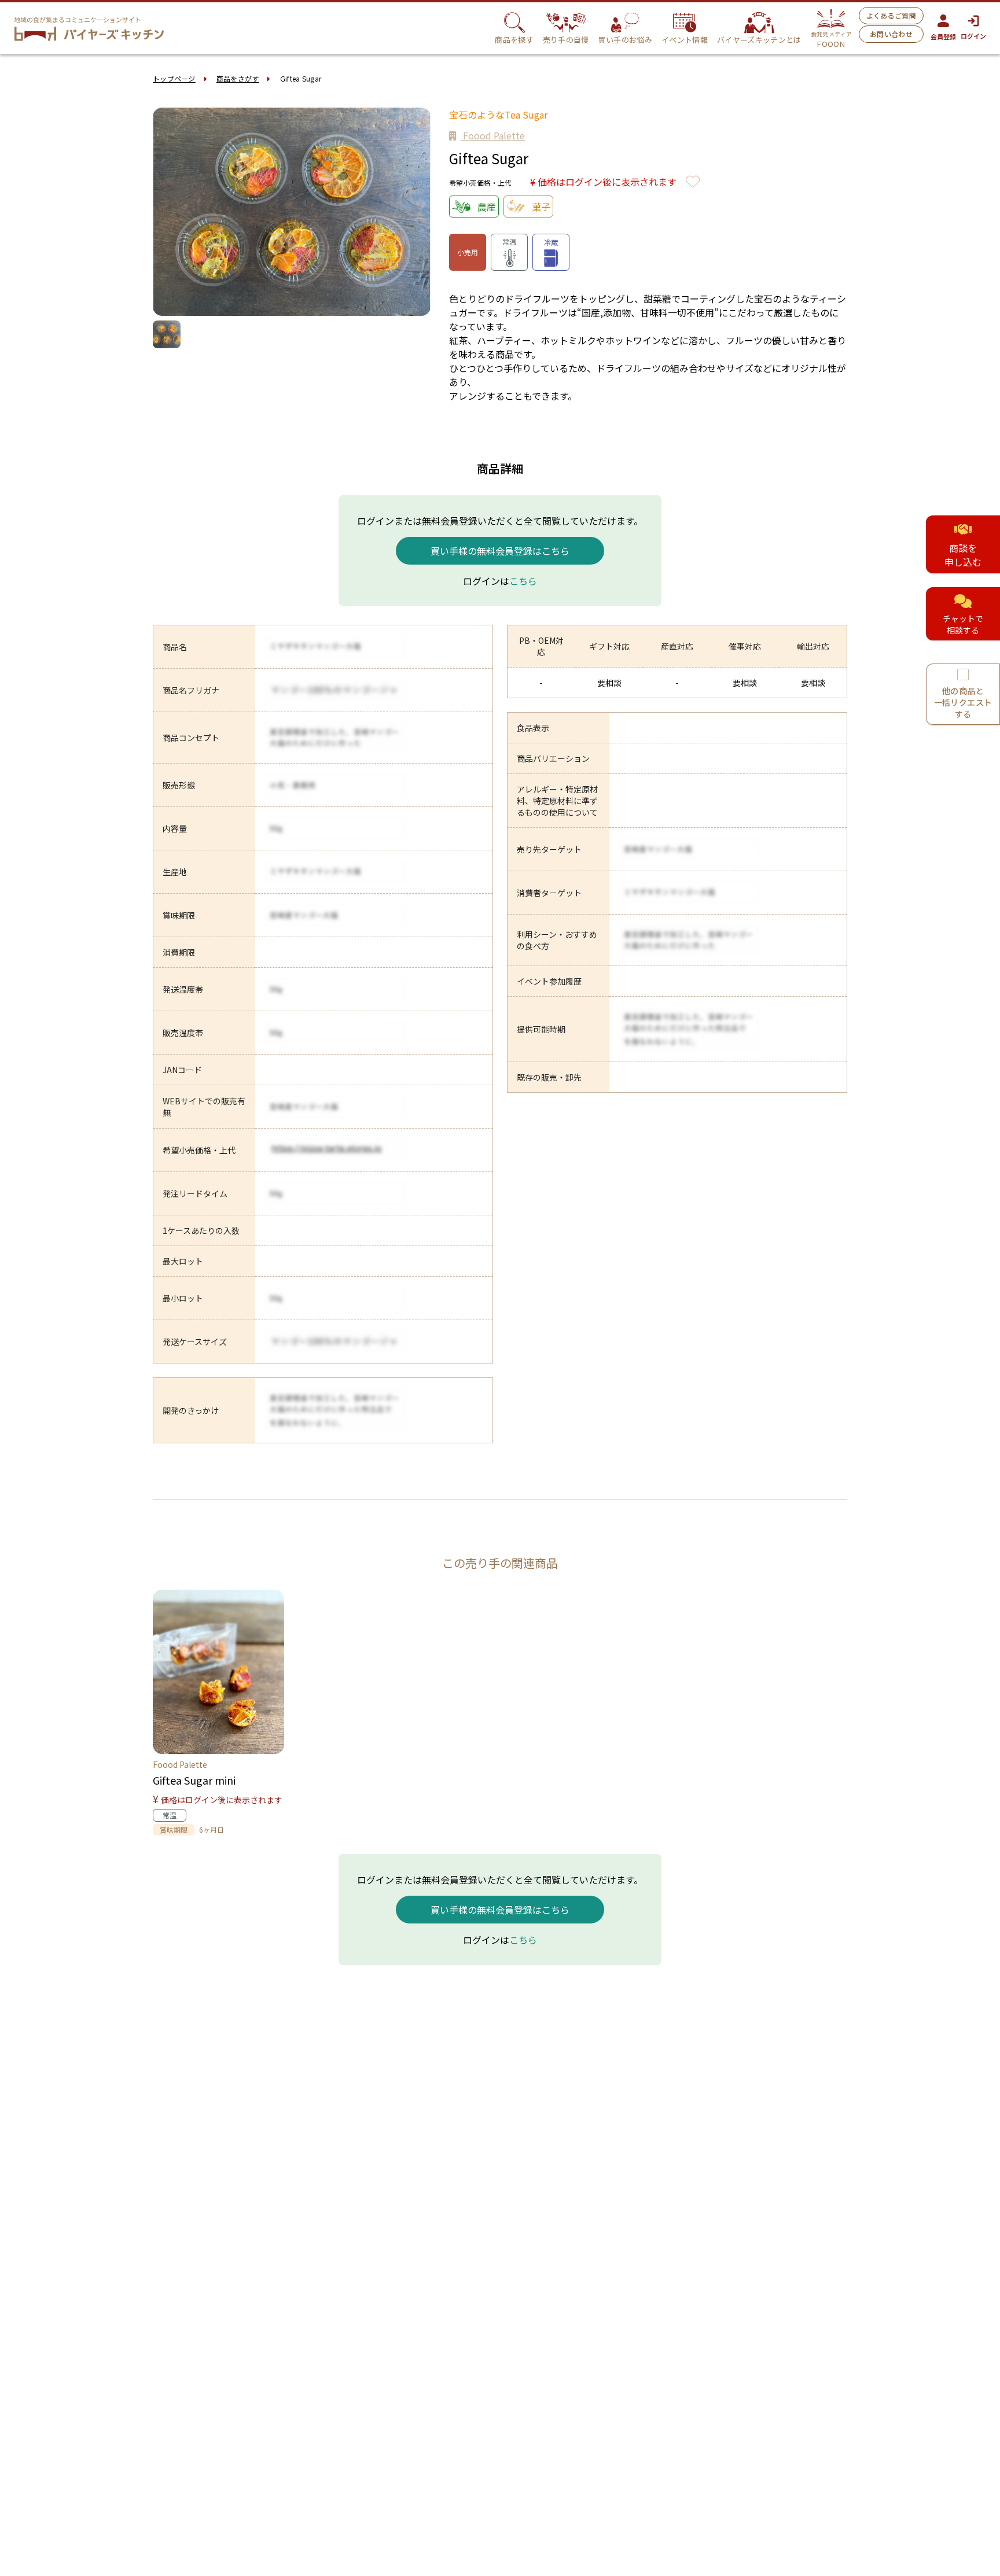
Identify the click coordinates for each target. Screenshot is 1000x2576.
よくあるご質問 (891, 15)
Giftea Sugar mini (194, 1780)
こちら (523, 581)
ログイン (973, 36)
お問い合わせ (891, 34)
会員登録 (943, 36)
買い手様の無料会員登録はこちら (500, 551)
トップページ (174, 78)
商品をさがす (238, 78)
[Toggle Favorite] (693, 182)
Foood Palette (493, 135)
